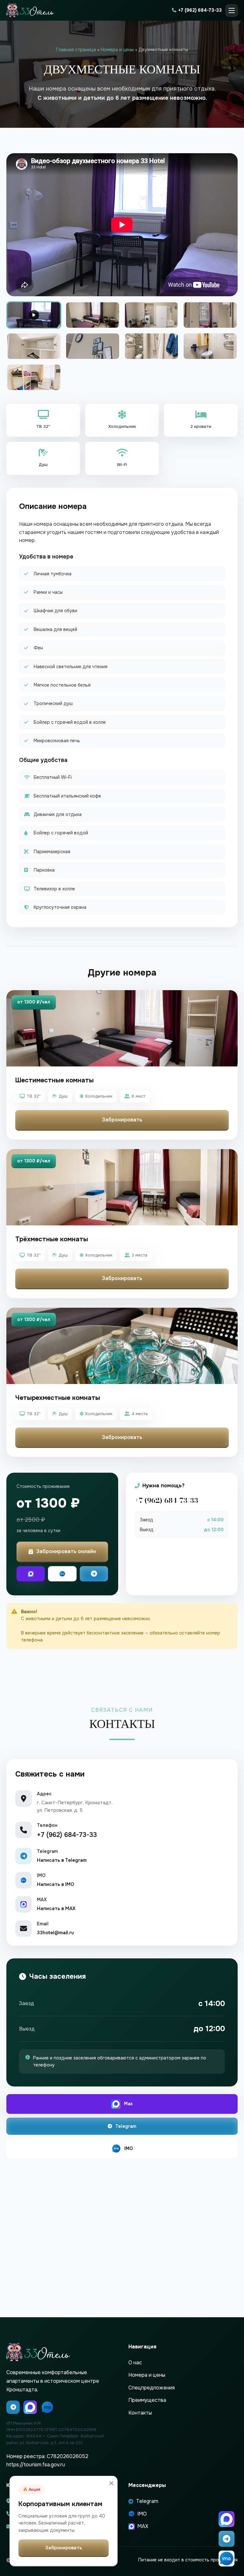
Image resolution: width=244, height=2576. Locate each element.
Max (128, 2104)
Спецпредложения (152, 2388)
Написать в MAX (56, 1908)
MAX (143, 2526)
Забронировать (122, 1120)
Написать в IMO (56, 1884)
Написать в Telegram (62, 1860)
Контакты (140, 2413)
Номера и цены (117, 50)
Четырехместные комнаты (58, 1398)
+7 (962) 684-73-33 (200, 10)
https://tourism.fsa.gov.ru (36, 2465)
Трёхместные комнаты (52, 1239)
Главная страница (76, 50)
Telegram (126, 2126)
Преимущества (147, 2400)
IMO (129, 2148)
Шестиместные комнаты (54, 1080)
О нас (135, 2363)
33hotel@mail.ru (55, 1933)
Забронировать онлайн (66, 1551)
